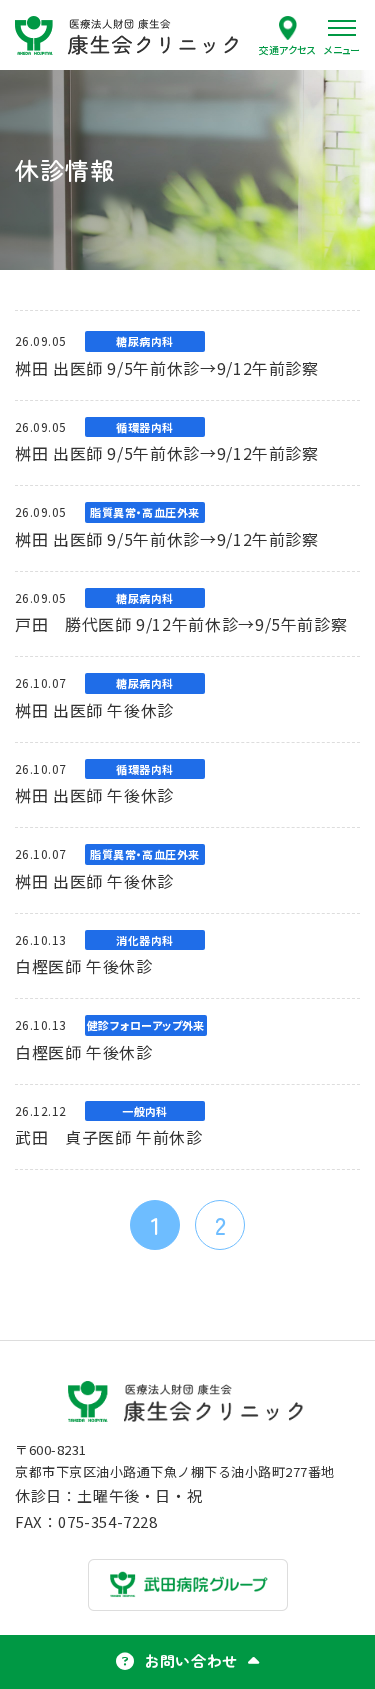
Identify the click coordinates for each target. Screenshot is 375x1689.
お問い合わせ (191, 1660)
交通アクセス (287, 48)
